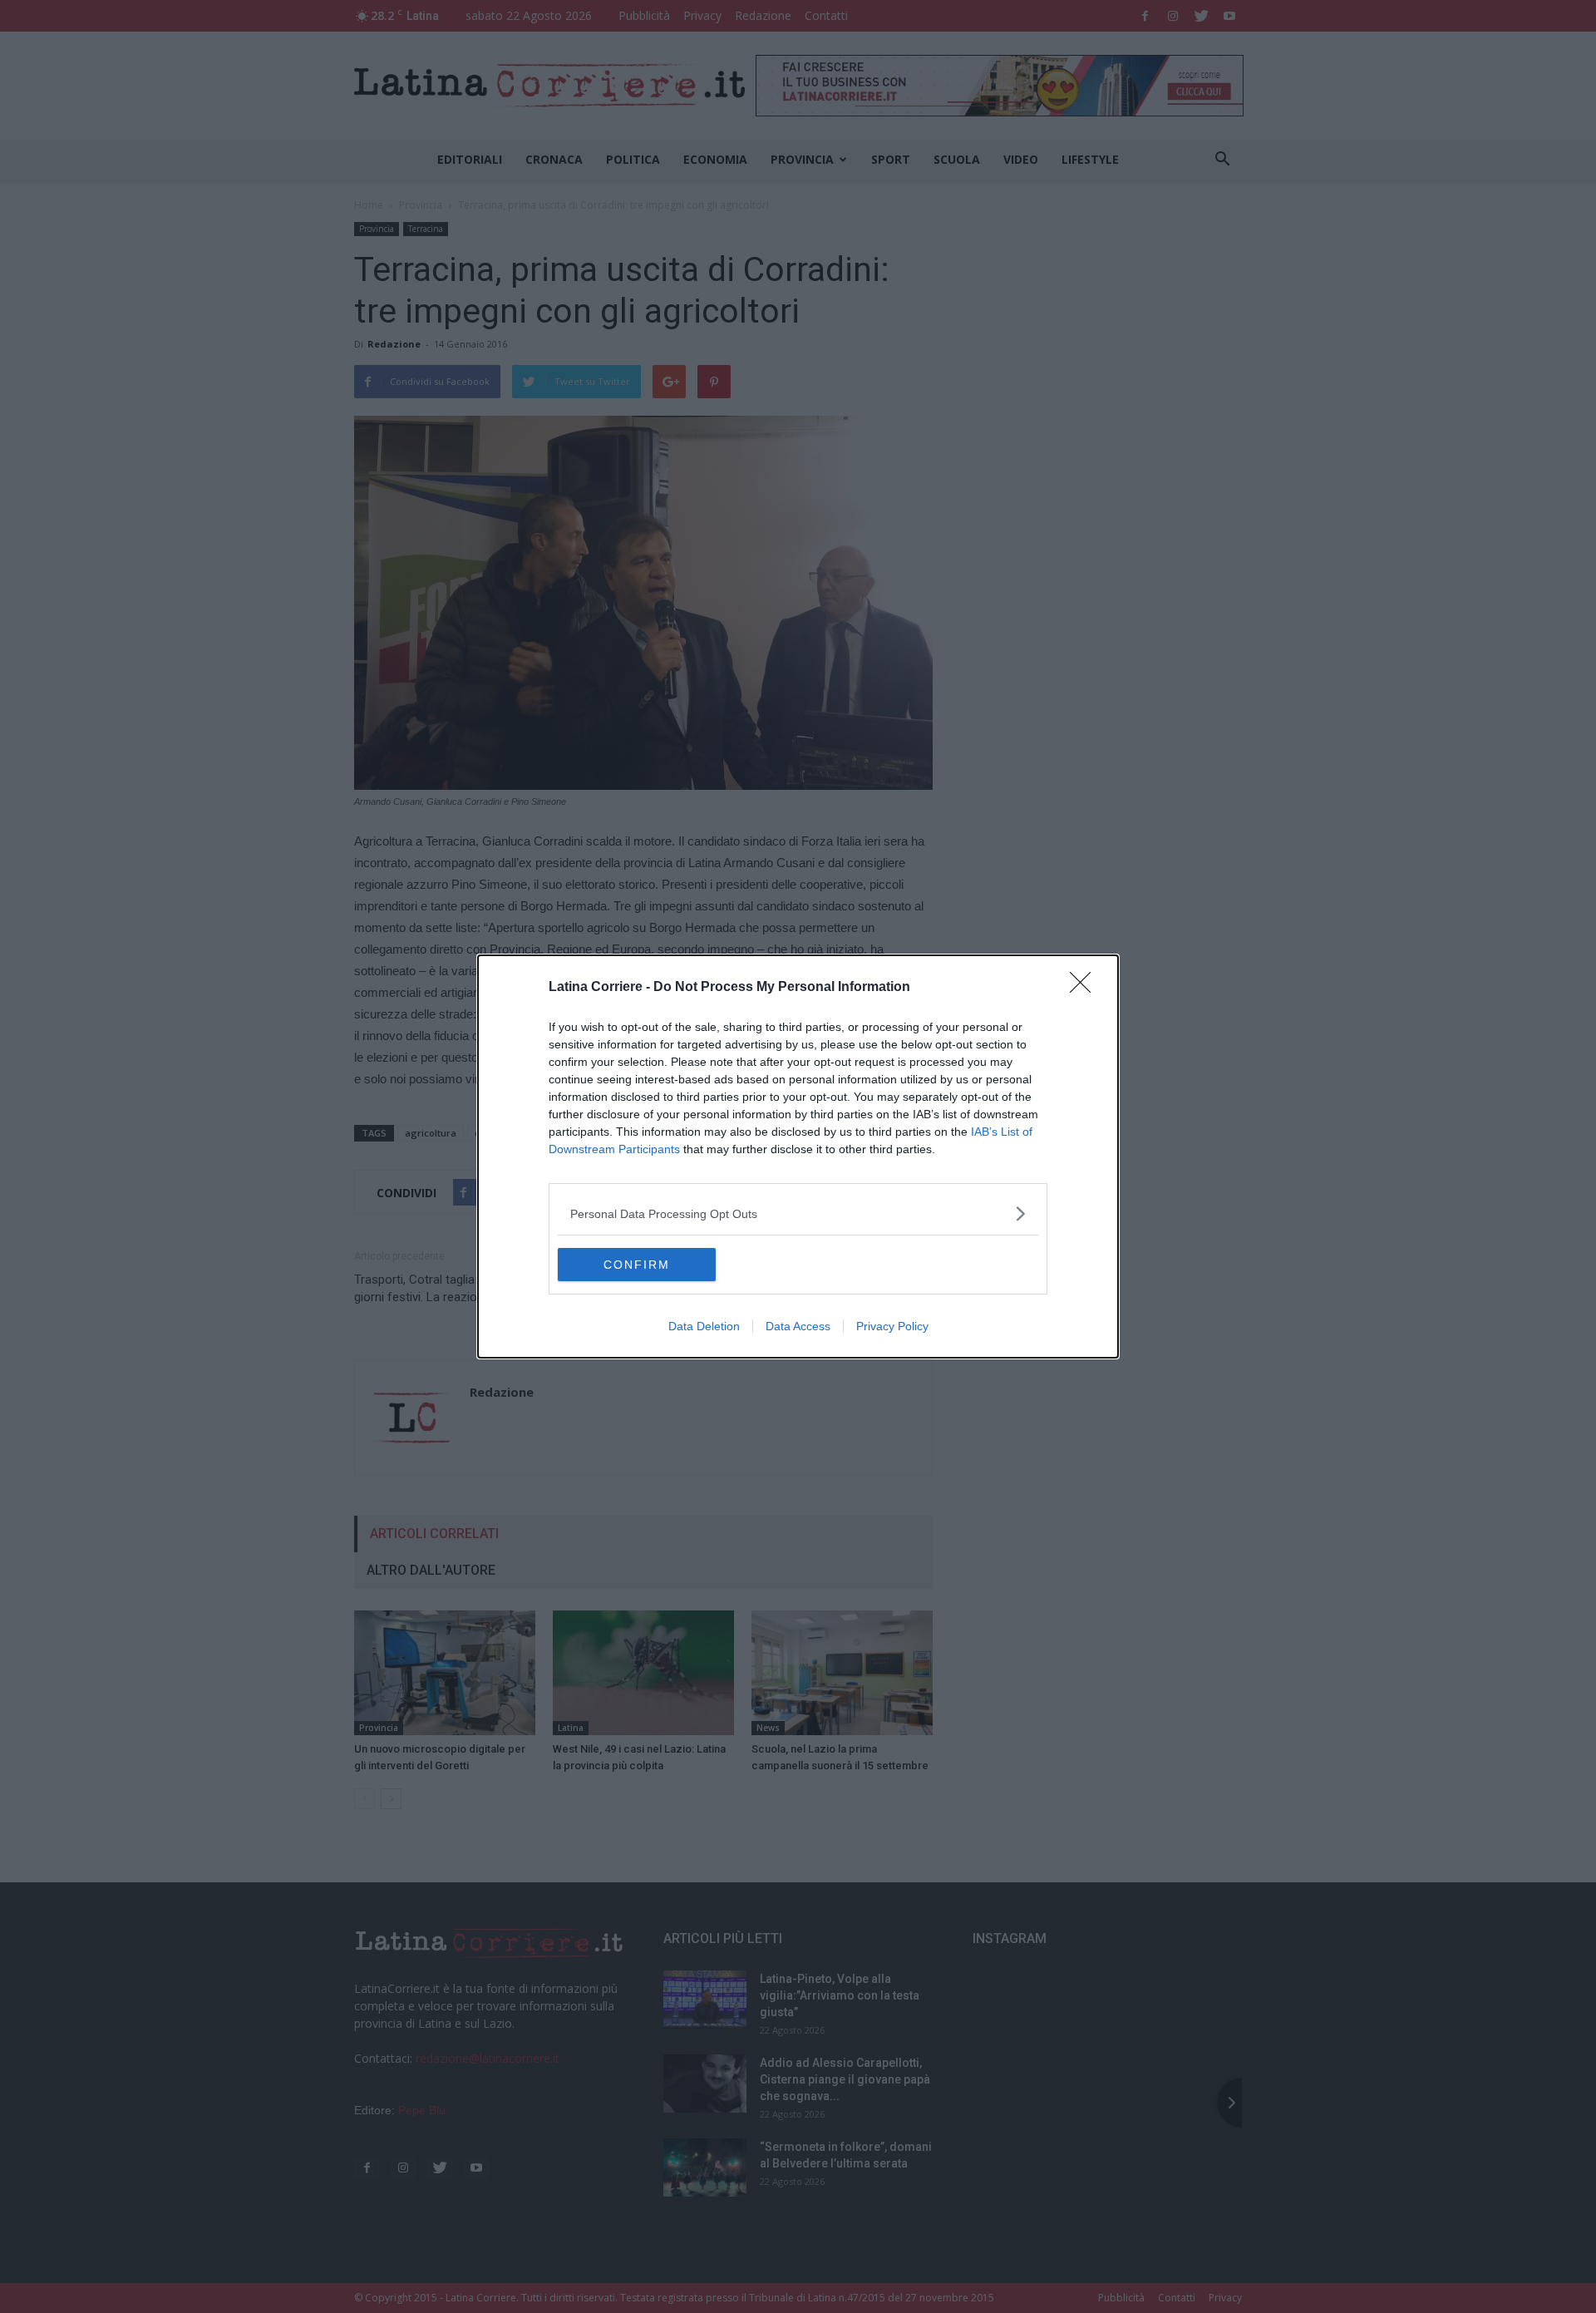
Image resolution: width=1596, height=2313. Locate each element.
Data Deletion (704, 1326)
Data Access (798, 1326)
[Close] (1086, 988)
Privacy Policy (892, 1326)
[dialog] (798, 1156)
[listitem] (798, 1213)
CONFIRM (637, 1265)
